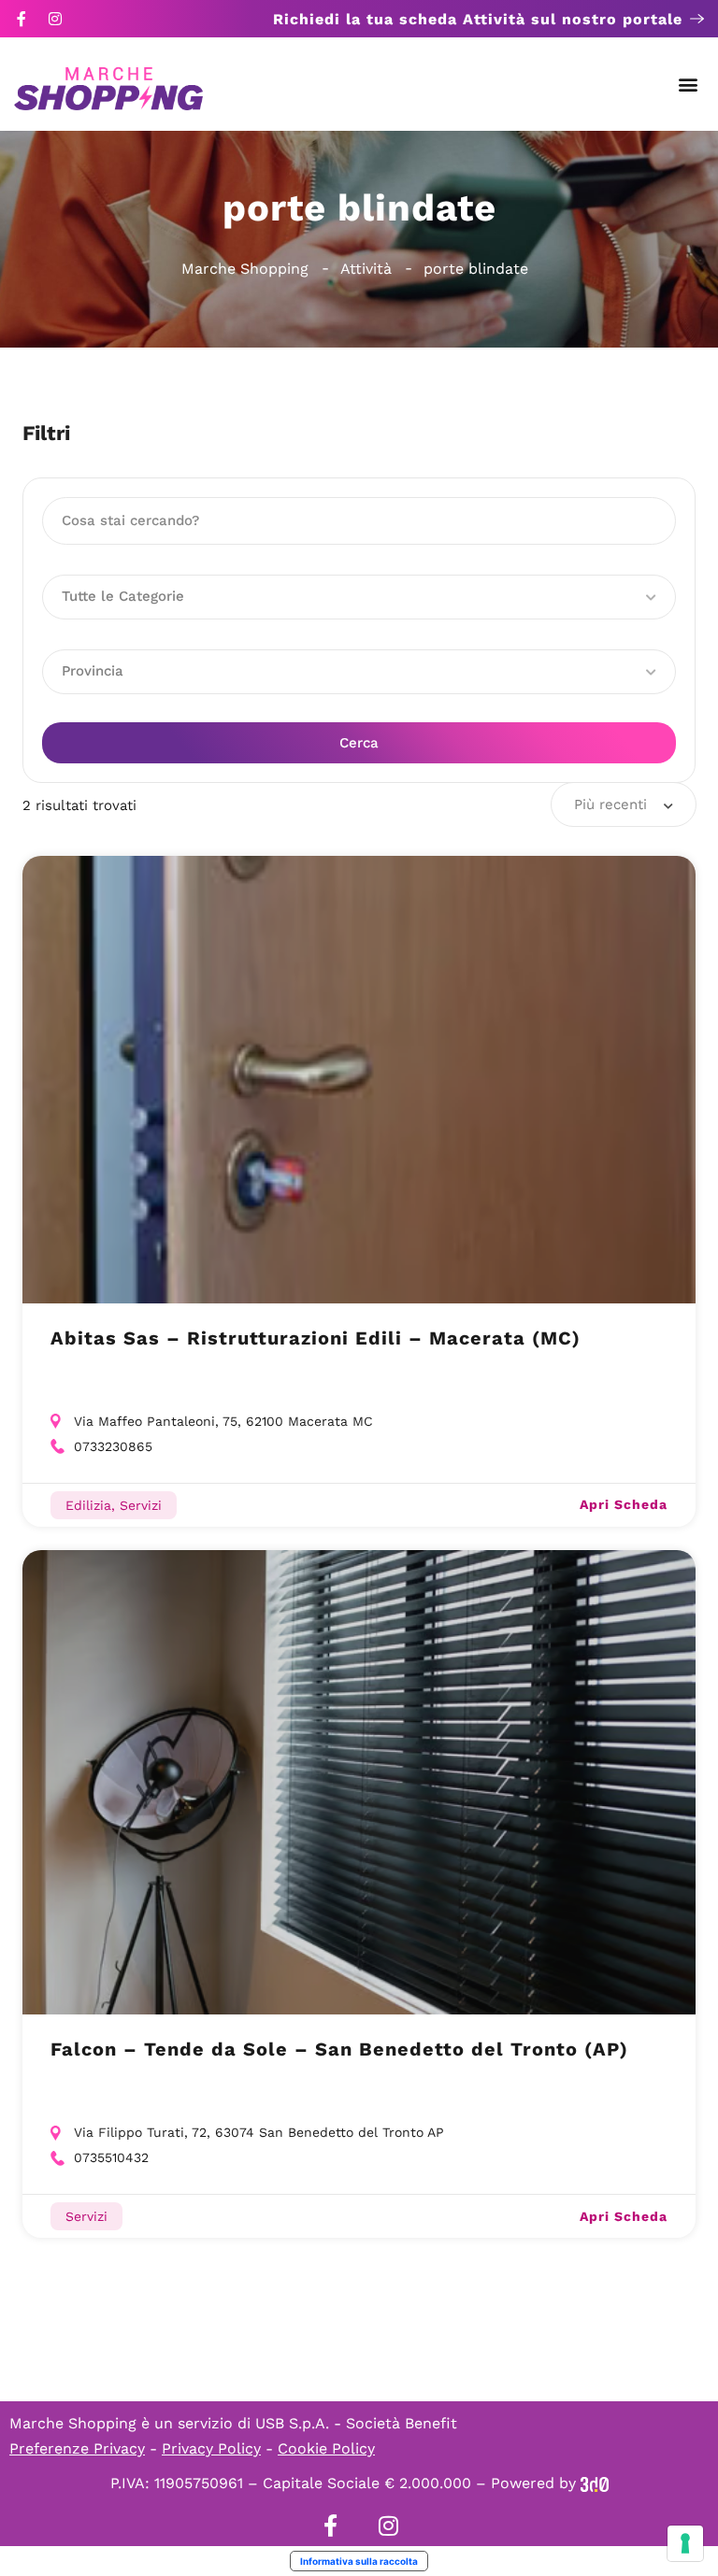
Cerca (359, 743)
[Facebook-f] (22, 19)
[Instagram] (55, 19)
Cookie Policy (326, 2448)
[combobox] (624, 804)
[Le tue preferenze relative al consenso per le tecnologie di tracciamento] (685, 2543)
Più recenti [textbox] (610, 804)
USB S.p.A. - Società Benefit (356, 2423)
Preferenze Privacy (77, 2448)
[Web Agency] (595, 2483)
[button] (689, 85)
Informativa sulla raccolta (359, 2561)
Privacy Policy (211, 2448)
